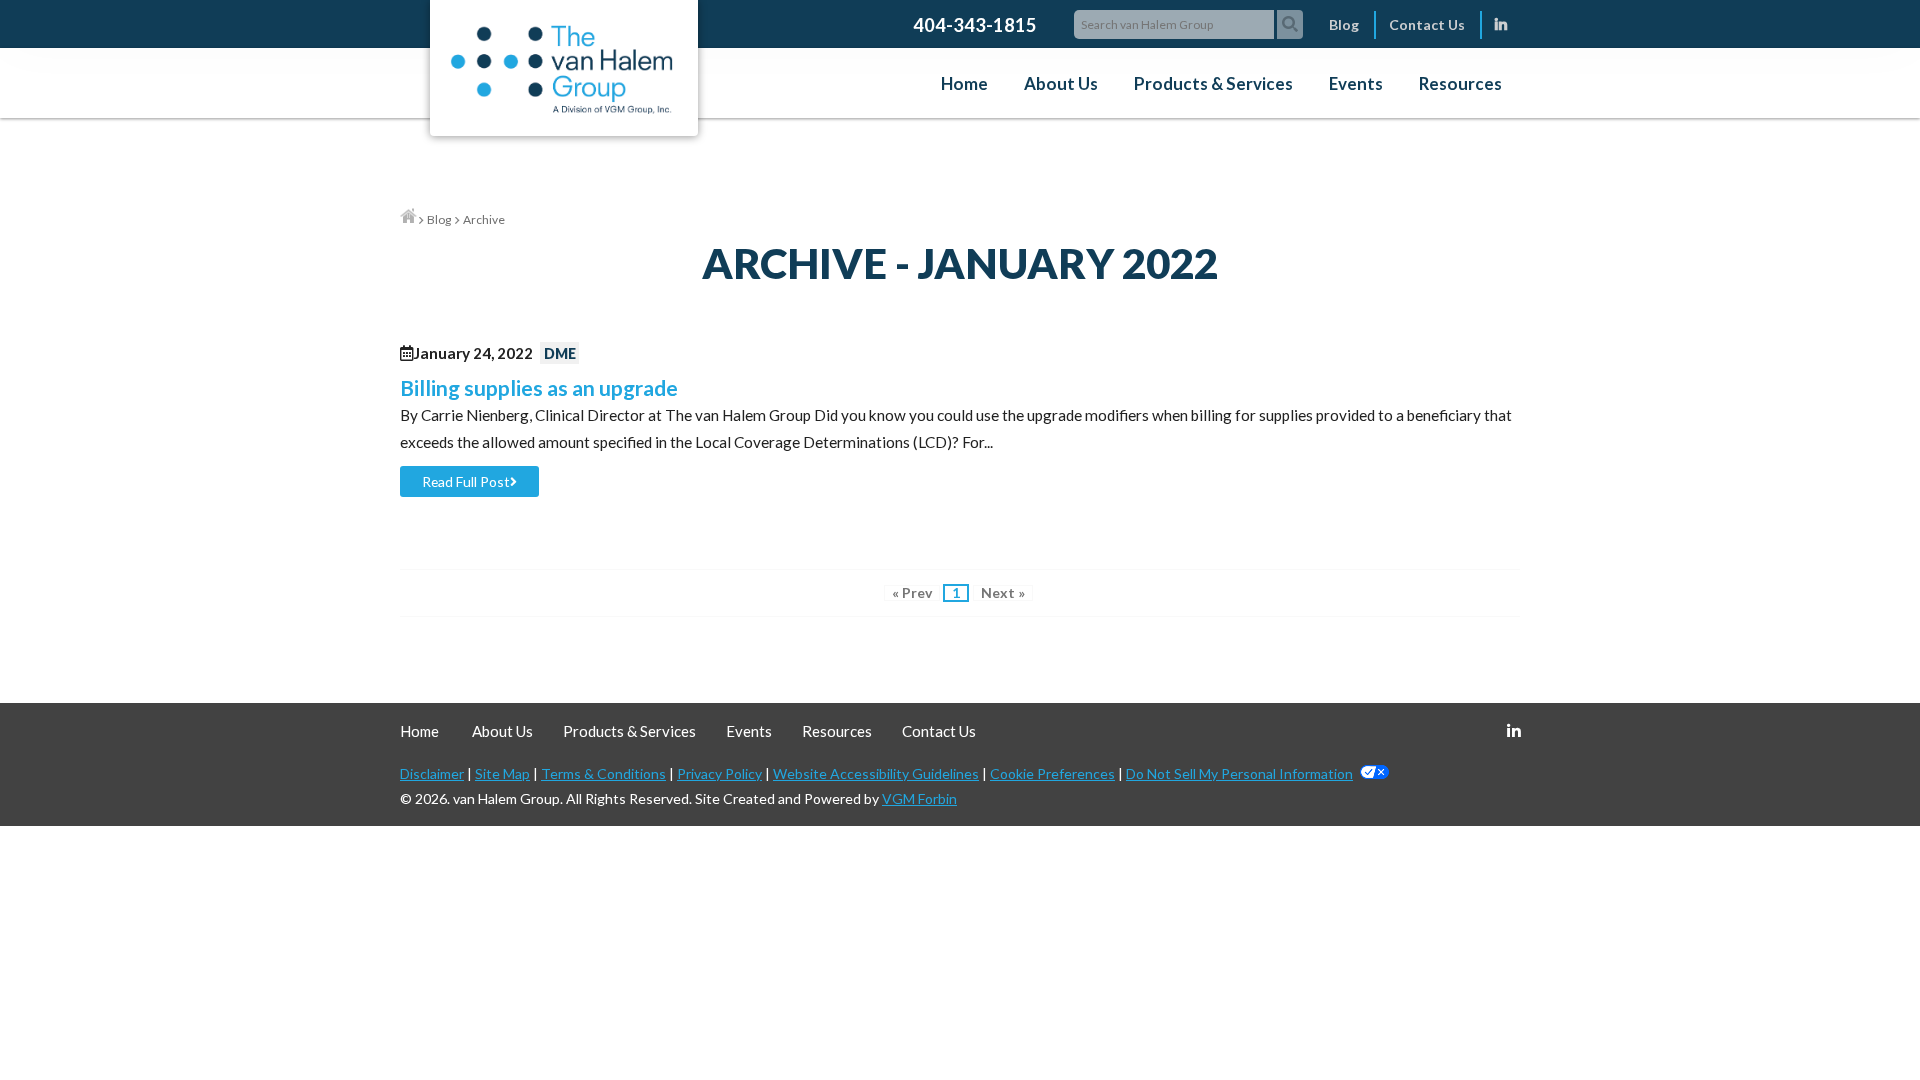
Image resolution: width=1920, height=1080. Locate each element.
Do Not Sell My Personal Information (1239, 773)
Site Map (502, 773)
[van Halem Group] (561, 108)
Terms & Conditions (603, 773)
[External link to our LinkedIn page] (1501, 24)
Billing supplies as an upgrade (539, 387)
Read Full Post (466, 481)
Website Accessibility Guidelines (876, 773)
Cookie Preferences (1052, 773)
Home (964, 83)
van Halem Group (506, 798)
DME (560, 353)
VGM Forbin (919, 798)
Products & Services (1213, 83)
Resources (1460, 83)
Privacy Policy (719, 773)
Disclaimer (432, 773)
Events (1356, 83)
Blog (1344, 24)
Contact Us (1427, 24)
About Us (1061, 83)
